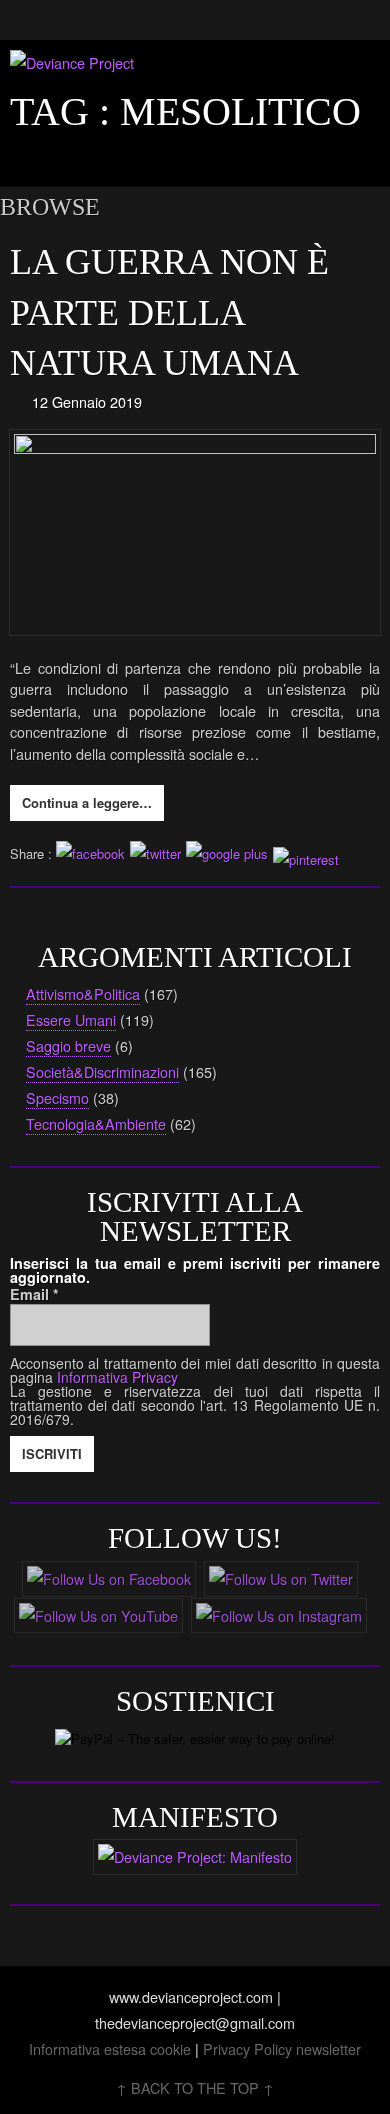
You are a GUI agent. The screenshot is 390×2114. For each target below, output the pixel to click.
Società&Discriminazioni (102, 1071)
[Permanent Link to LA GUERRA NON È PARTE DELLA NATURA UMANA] (195, 532)
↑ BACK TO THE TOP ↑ (195, 2087)
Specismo (57, 1097)
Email (34, 1294)
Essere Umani (71, 1019)
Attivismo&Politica (83, 993)
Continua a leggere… (87, 802)
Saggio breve (68, 1045)
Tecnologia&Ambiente (96, 1123)
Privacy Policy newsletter (282, 2048)
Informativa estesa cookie (110, 2048)
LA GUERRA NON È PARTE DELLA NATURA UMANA (169, 312)
